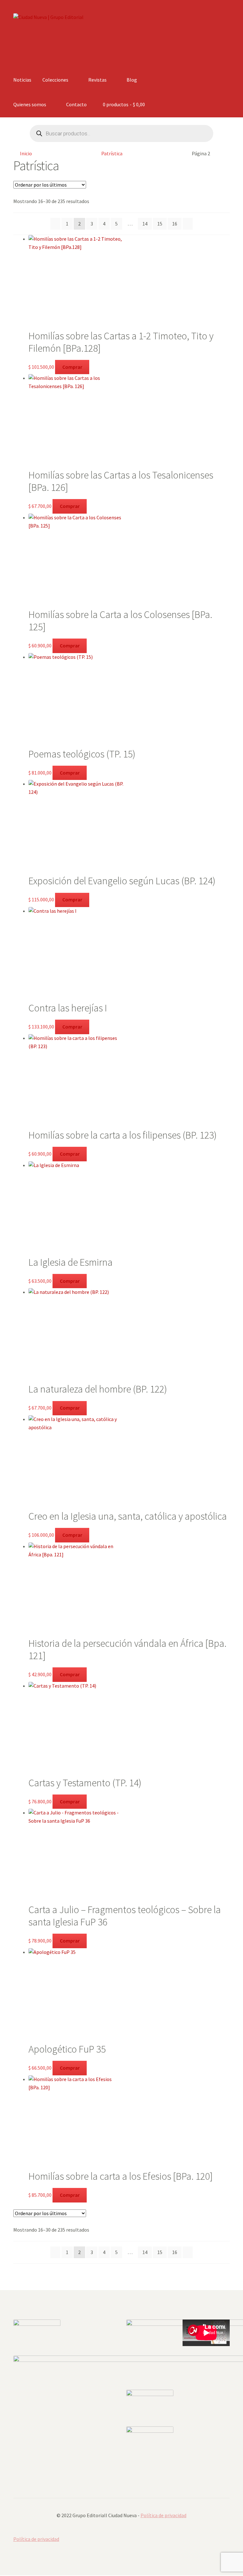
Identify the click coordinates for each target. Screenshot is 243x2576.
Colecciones (55, 80)
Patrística (112, 153)
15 (160, 224)
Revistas (97, 80)
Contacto (76, 104)
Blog (132, 80)
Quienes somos (30, 104)
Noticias (22, 80)
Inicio (26, 153)
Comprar (72, 367)
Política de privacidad (163, 2515)
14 (145, 224)
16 (175, 224)
